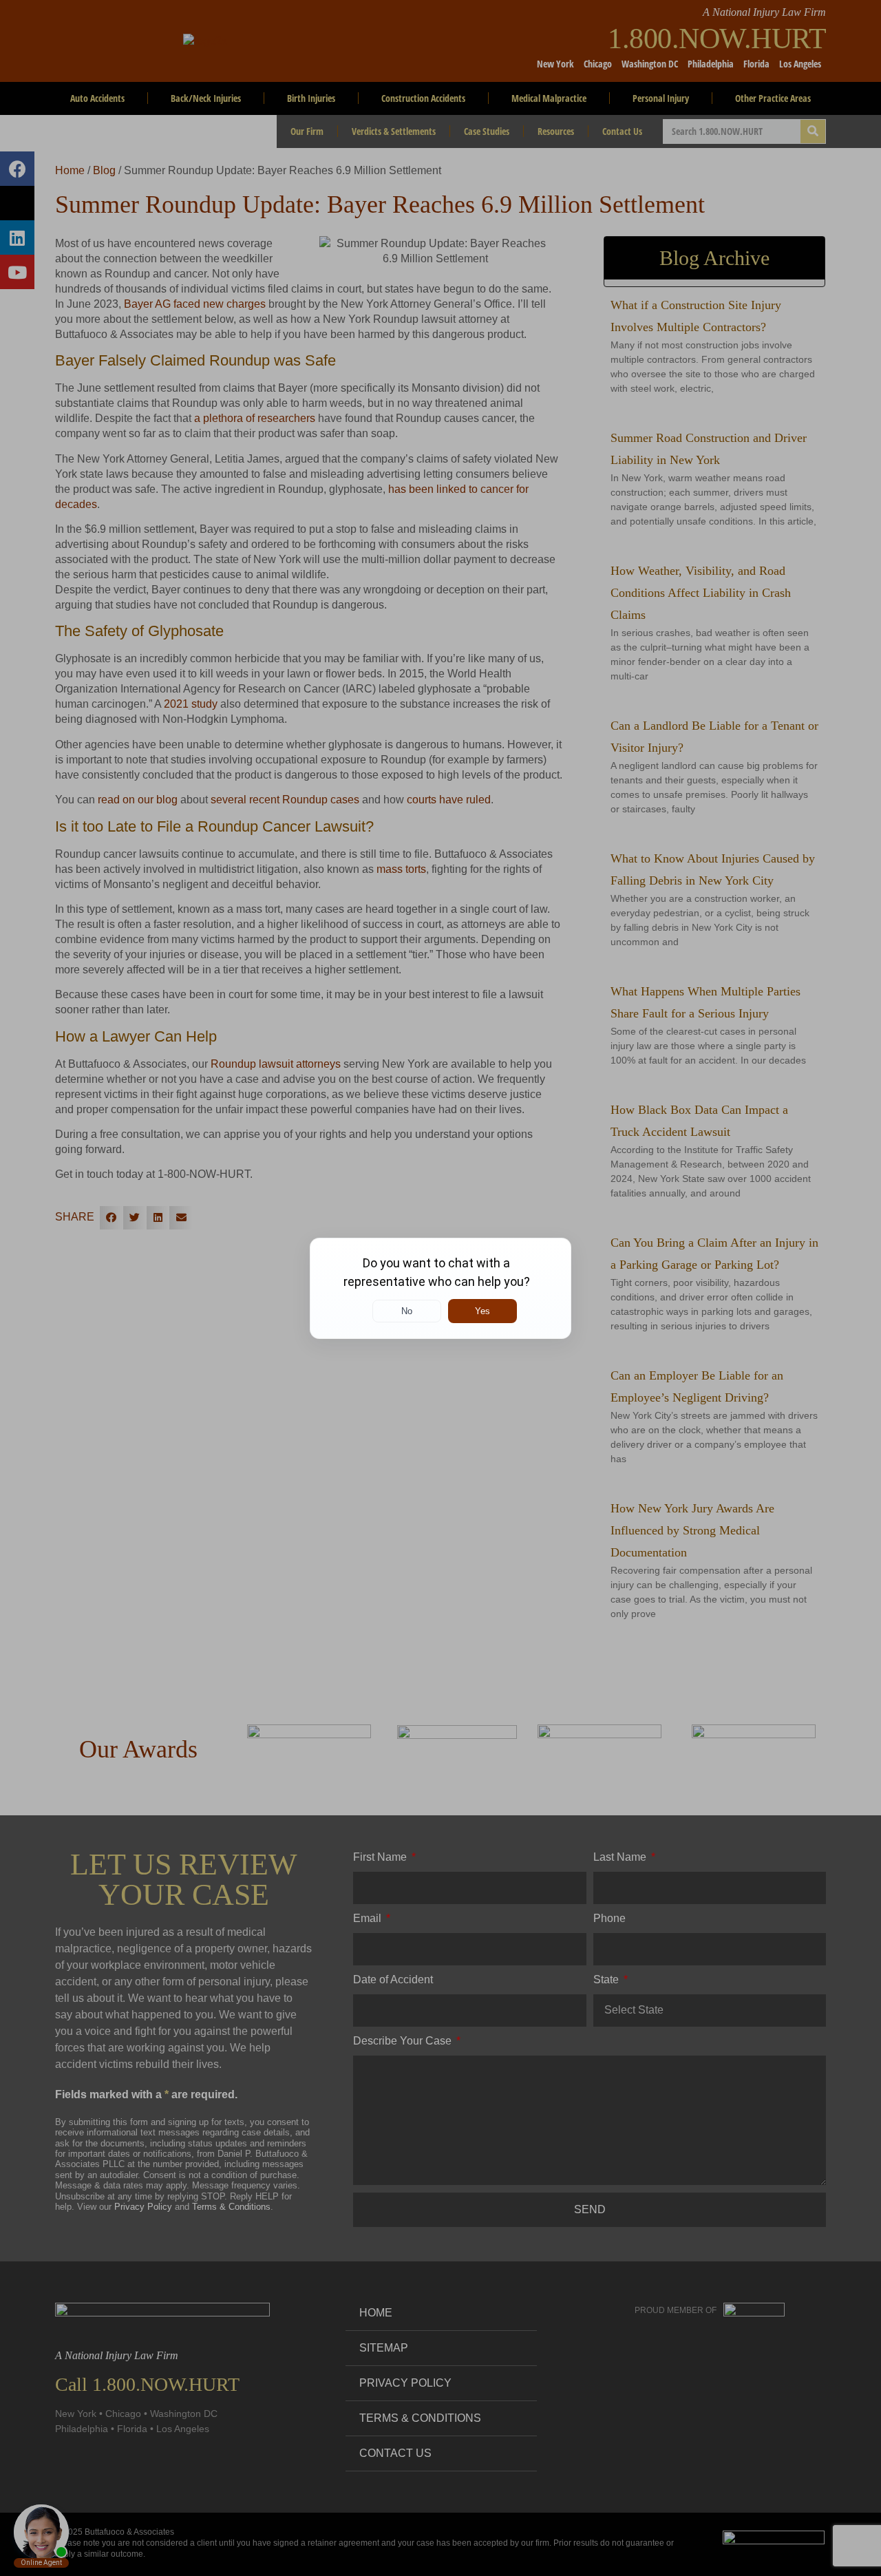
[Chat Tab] (440, 1288)
